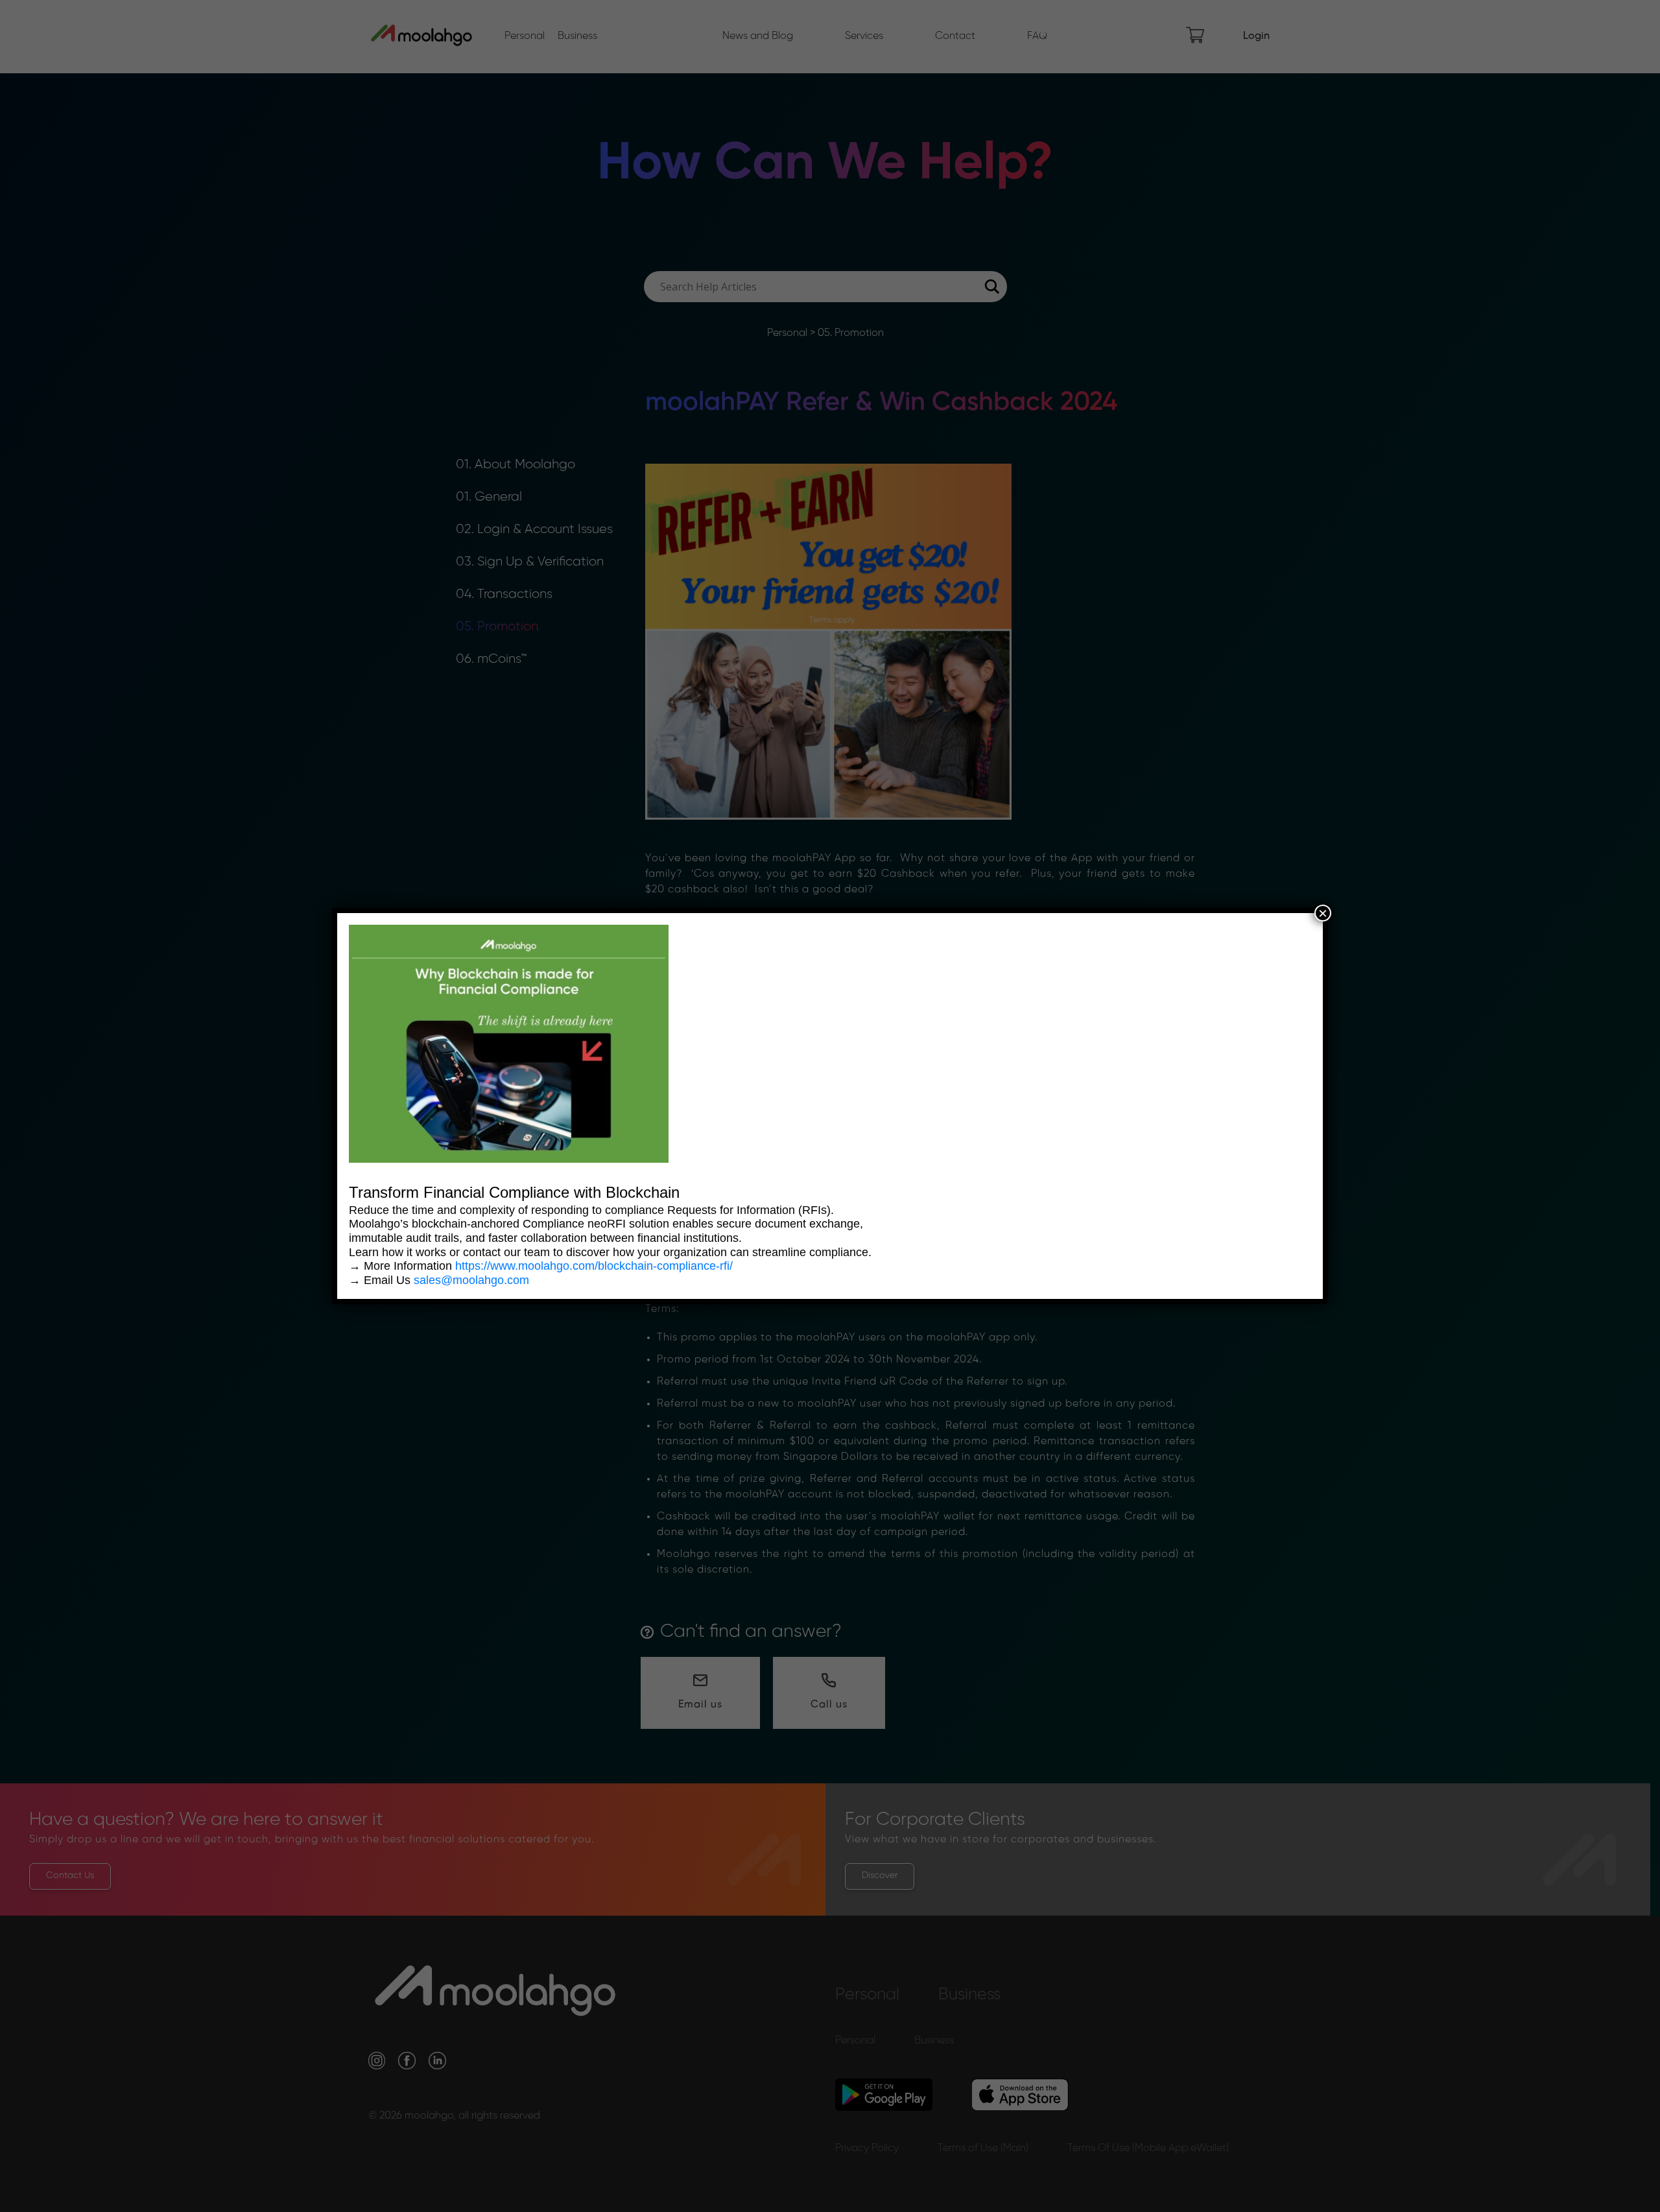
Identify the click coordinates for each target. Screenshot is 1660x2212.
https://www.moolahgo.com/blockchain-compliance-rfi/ (594, 1266)
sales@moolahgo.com (471, 1280)
